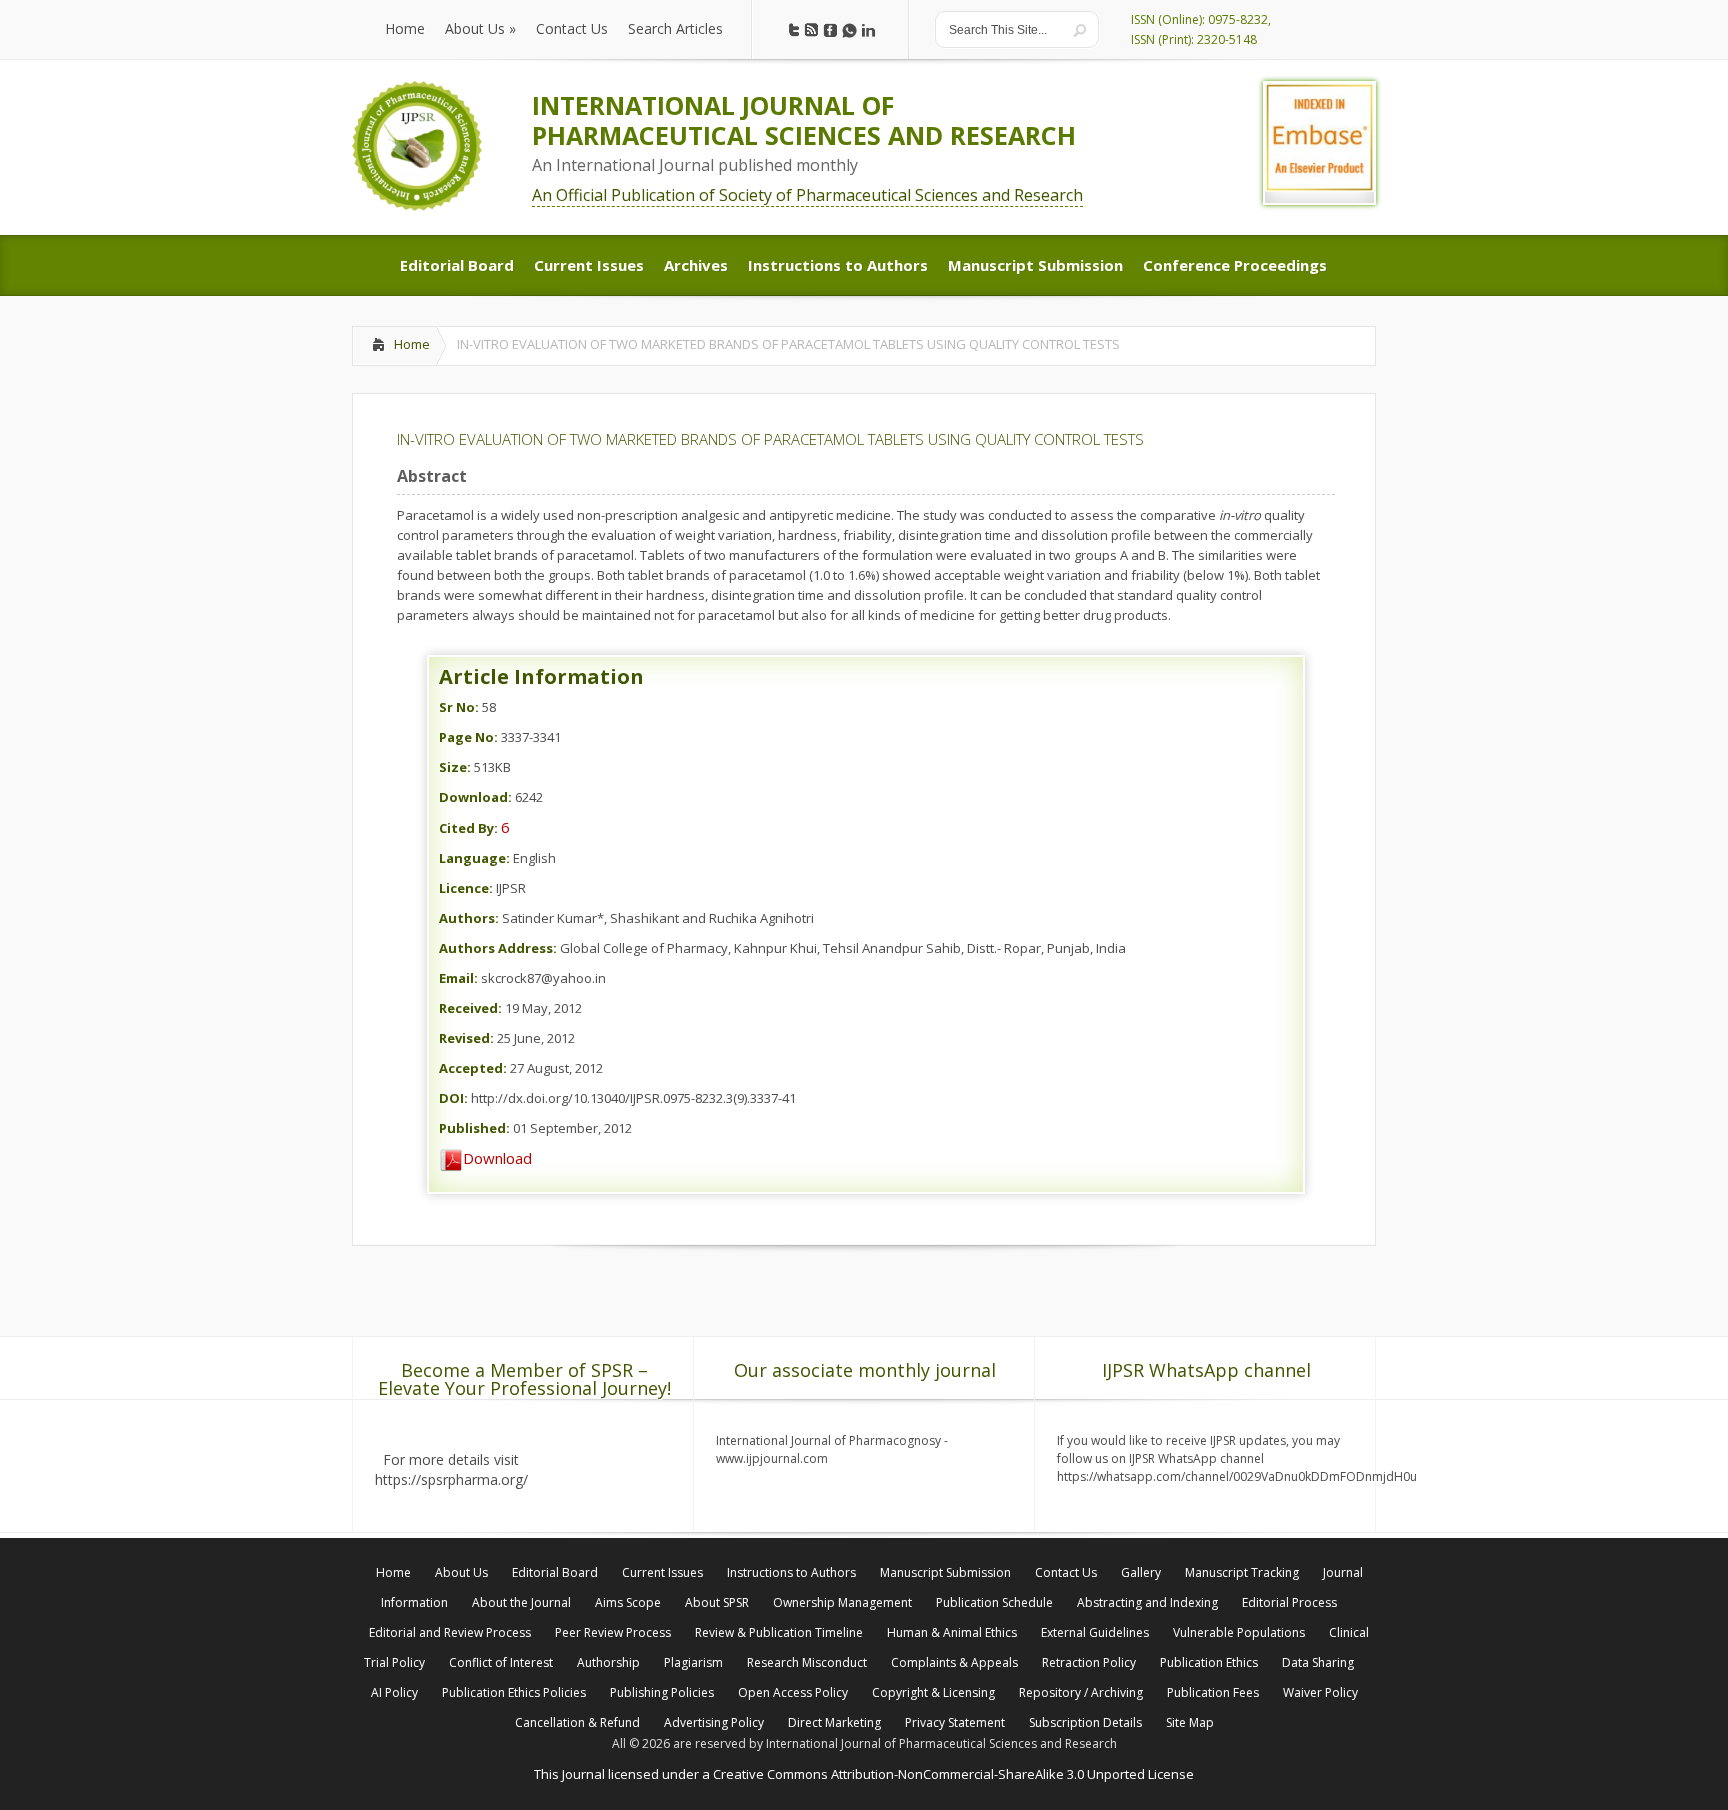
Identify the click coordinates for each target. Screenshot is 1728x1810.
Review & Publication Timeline (779, 1632)
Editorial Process (1289, 1602)
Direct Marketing (834, 1722)
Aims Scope (628, 1602)
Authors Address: (498, 948)
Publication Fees (1213, 1692)
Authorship (608, 1662)
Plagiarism (693, 1662)
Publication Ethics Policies (514, 1692)
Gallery (1141, 1572)
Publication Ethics (1209, 1662)
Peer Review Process (613, 1632)
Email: (458, 978)
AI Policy (394, 1692)
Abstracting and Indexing (1147, 1602)
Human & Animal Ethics (952, 1632)
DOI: (453, 1098)
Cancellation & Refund (577, 1722)
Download (497, 1158)
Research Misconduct (807, 1662)
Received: (470, 1008)
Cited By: (468, 828)
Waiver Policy (1320, 1692)
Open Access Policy (793, 1692)
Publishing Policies (662, 1692)
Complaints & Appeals (954, 1662)
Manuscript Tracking (1242, 1572)
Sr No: (459, 707)
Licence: (466, 888)
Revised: (466, 1038)
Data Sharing (1318, 1662)
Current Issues (662, 1572)
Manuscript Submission (945, 1572)
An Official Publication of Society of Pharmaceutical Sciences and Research (807, 195)
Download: (475, 797)
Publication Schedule (994, 1602)
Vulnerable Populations (1239, 1632)
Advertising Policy (714, 1722)
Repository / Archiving (1081, 1692)
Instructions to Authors (791, 1572)
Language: (474, 858)
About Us (461, 1572)
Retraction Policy (1089, 1662)
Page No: (468, 737)
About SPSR (717, 1602)
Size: (455, 767)
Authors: (469, 918)
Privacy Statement (955, 1722)
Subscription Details (1085, 1722)
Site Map (1190, 1722)
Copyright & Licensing (933, 1692)
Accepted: (473, 1068)
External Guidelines (1095, 1632)
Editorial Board (555, 1572)
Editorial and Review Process (450, 1632)
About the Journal (521, 1602)
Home (412, 344)
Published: (474, 1128)
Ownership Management (842, 1602)
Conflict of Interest (501, 1662)
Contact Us (1066, 1572)
